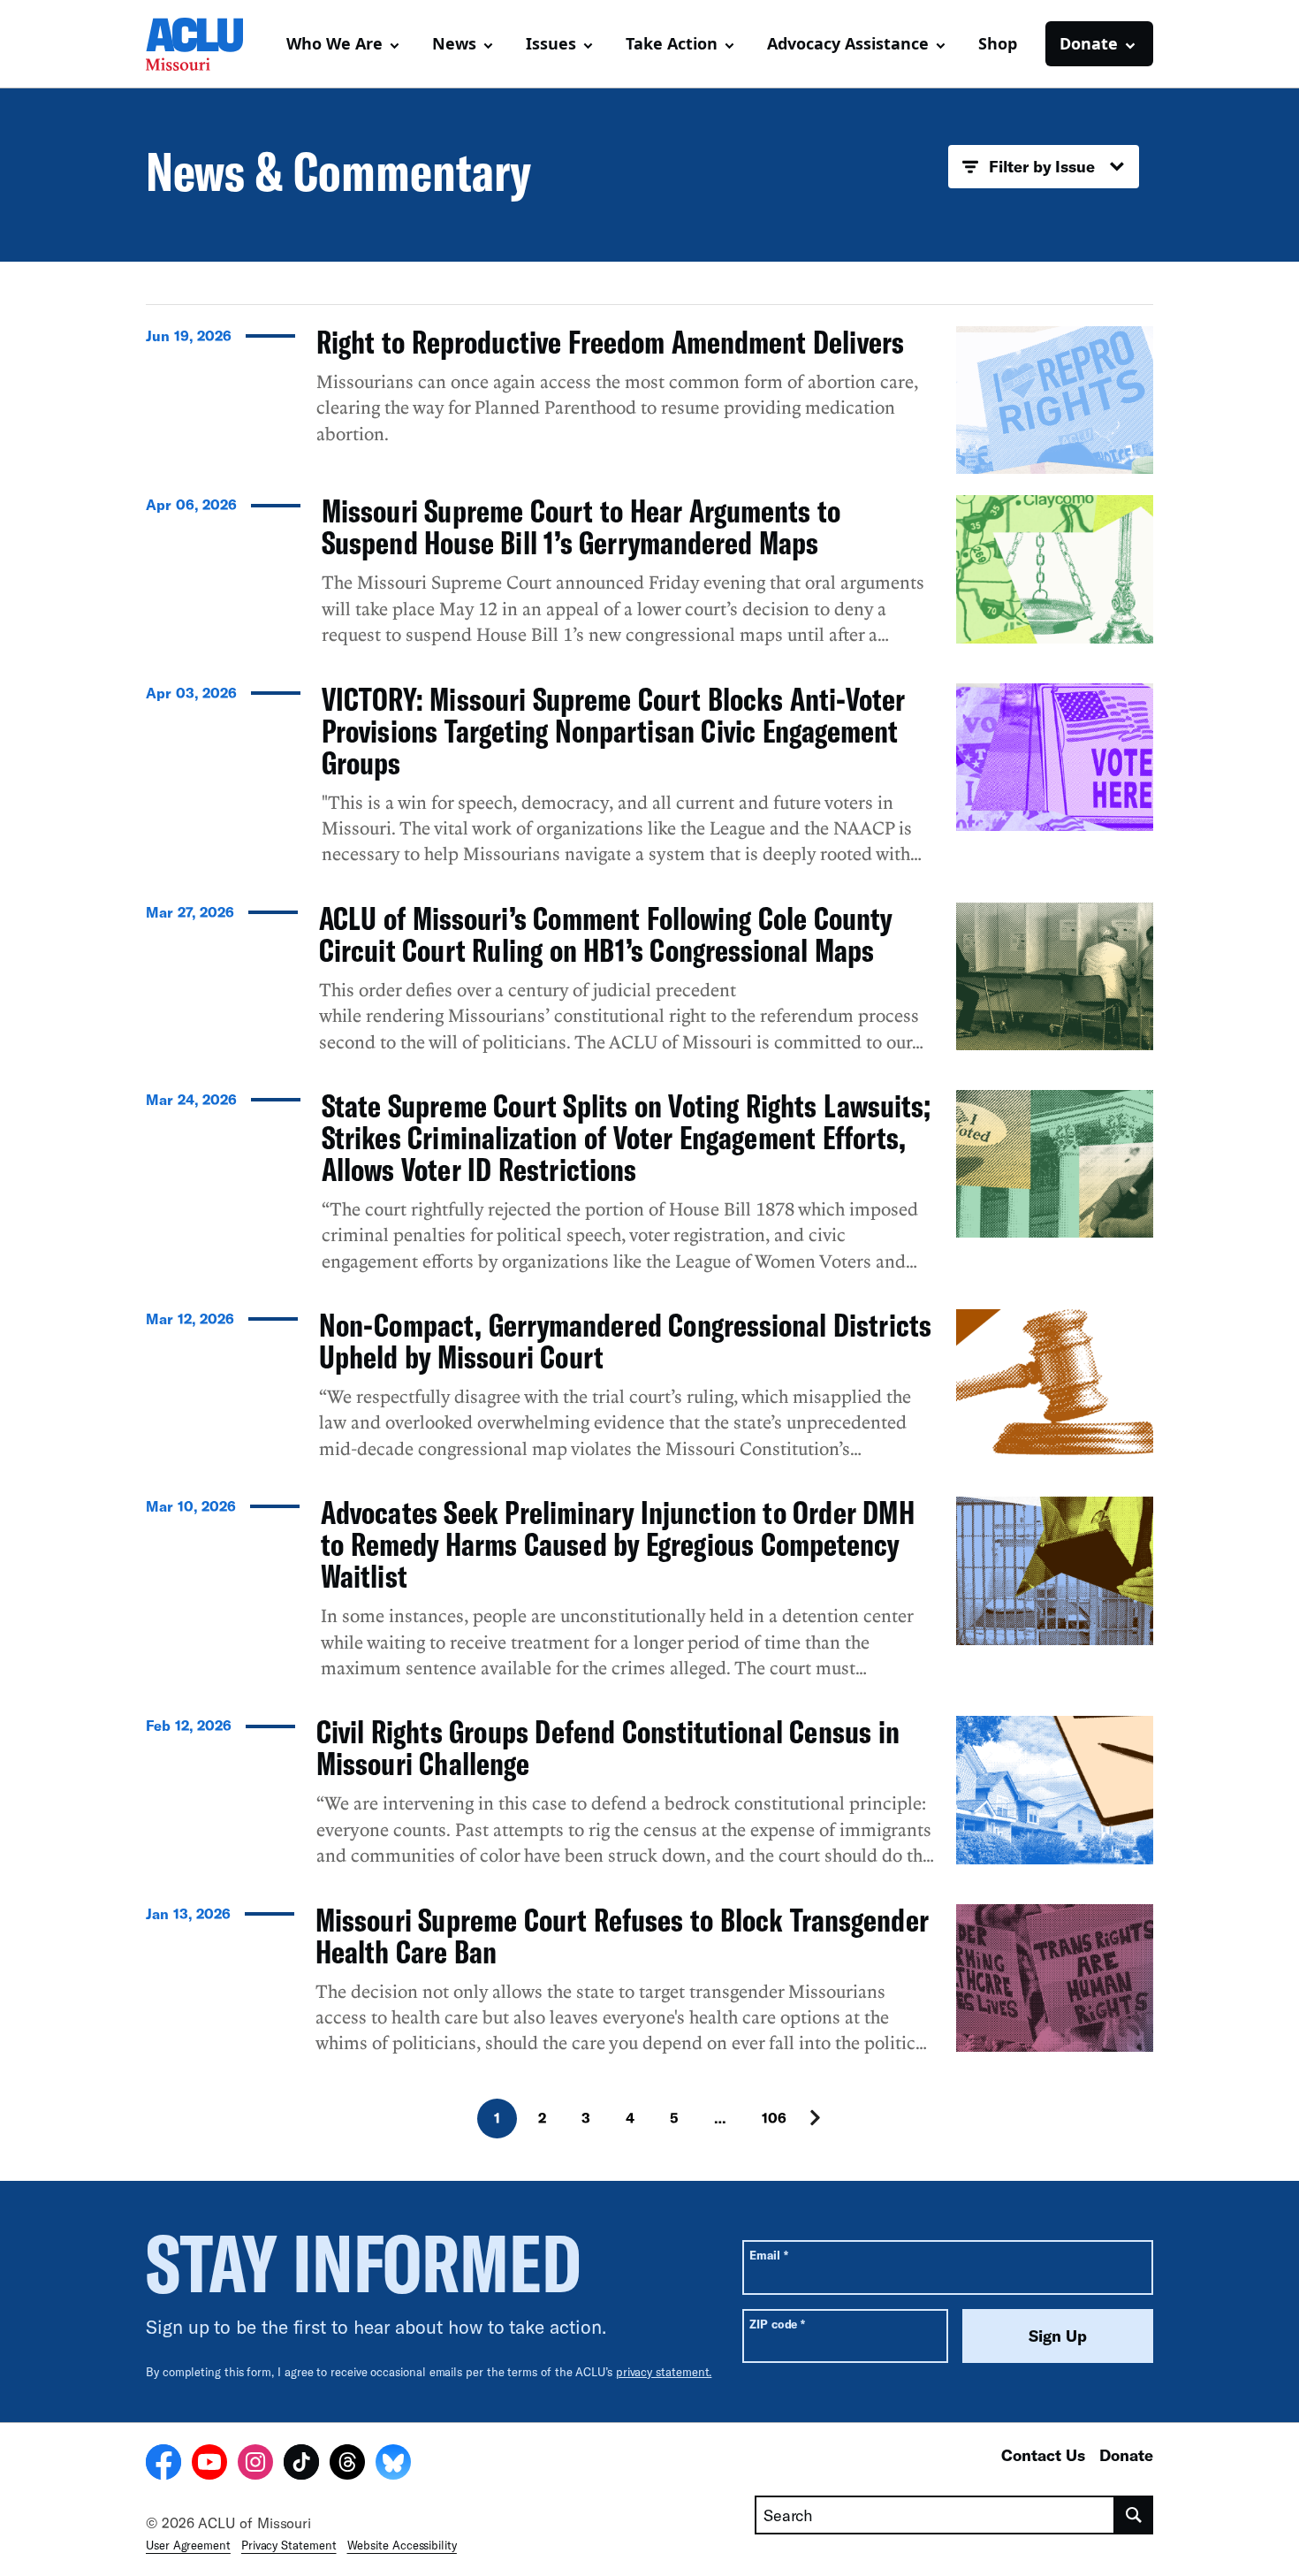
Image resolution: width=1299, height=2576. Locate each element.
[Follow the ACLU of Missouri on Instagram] (255, 2465)
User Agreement (188, 2545)
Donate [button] (1089, 43)
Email (768, 2255)
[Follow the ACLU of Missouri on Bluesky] (393, 2465)
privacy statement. (664, 2372)
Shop (998, 43)
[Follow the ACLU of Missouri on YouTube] (209, 2465)
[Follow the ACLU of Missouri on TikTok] (301, 2465)
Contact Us (1043, 2455)
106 (774, 2118)
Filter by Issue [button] (1042, 166)
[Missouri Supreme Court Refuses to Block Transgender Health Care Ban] (649, 1987)
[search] (1134, 2515)
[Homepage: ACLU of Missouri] (208, 44)
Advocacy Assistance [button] (848, 43)
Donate (1126, 2455)
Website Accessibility (402, 2545)
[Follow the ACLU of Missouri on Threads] (347, 2465)
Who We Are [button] (334, 43)
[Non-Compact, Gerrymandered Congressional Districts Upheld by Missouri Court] (649, 1392)
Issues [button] (551, 43)
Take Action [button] (672, 43)
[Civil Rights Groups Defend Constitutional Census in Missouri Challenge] (649, 1799)
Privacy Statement (289, 2545)
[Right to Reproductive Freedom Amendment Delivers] (649, 400)
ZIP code (777, 2324)
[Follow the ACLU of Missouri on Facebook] (163, 2465)
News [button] (454, 43)
